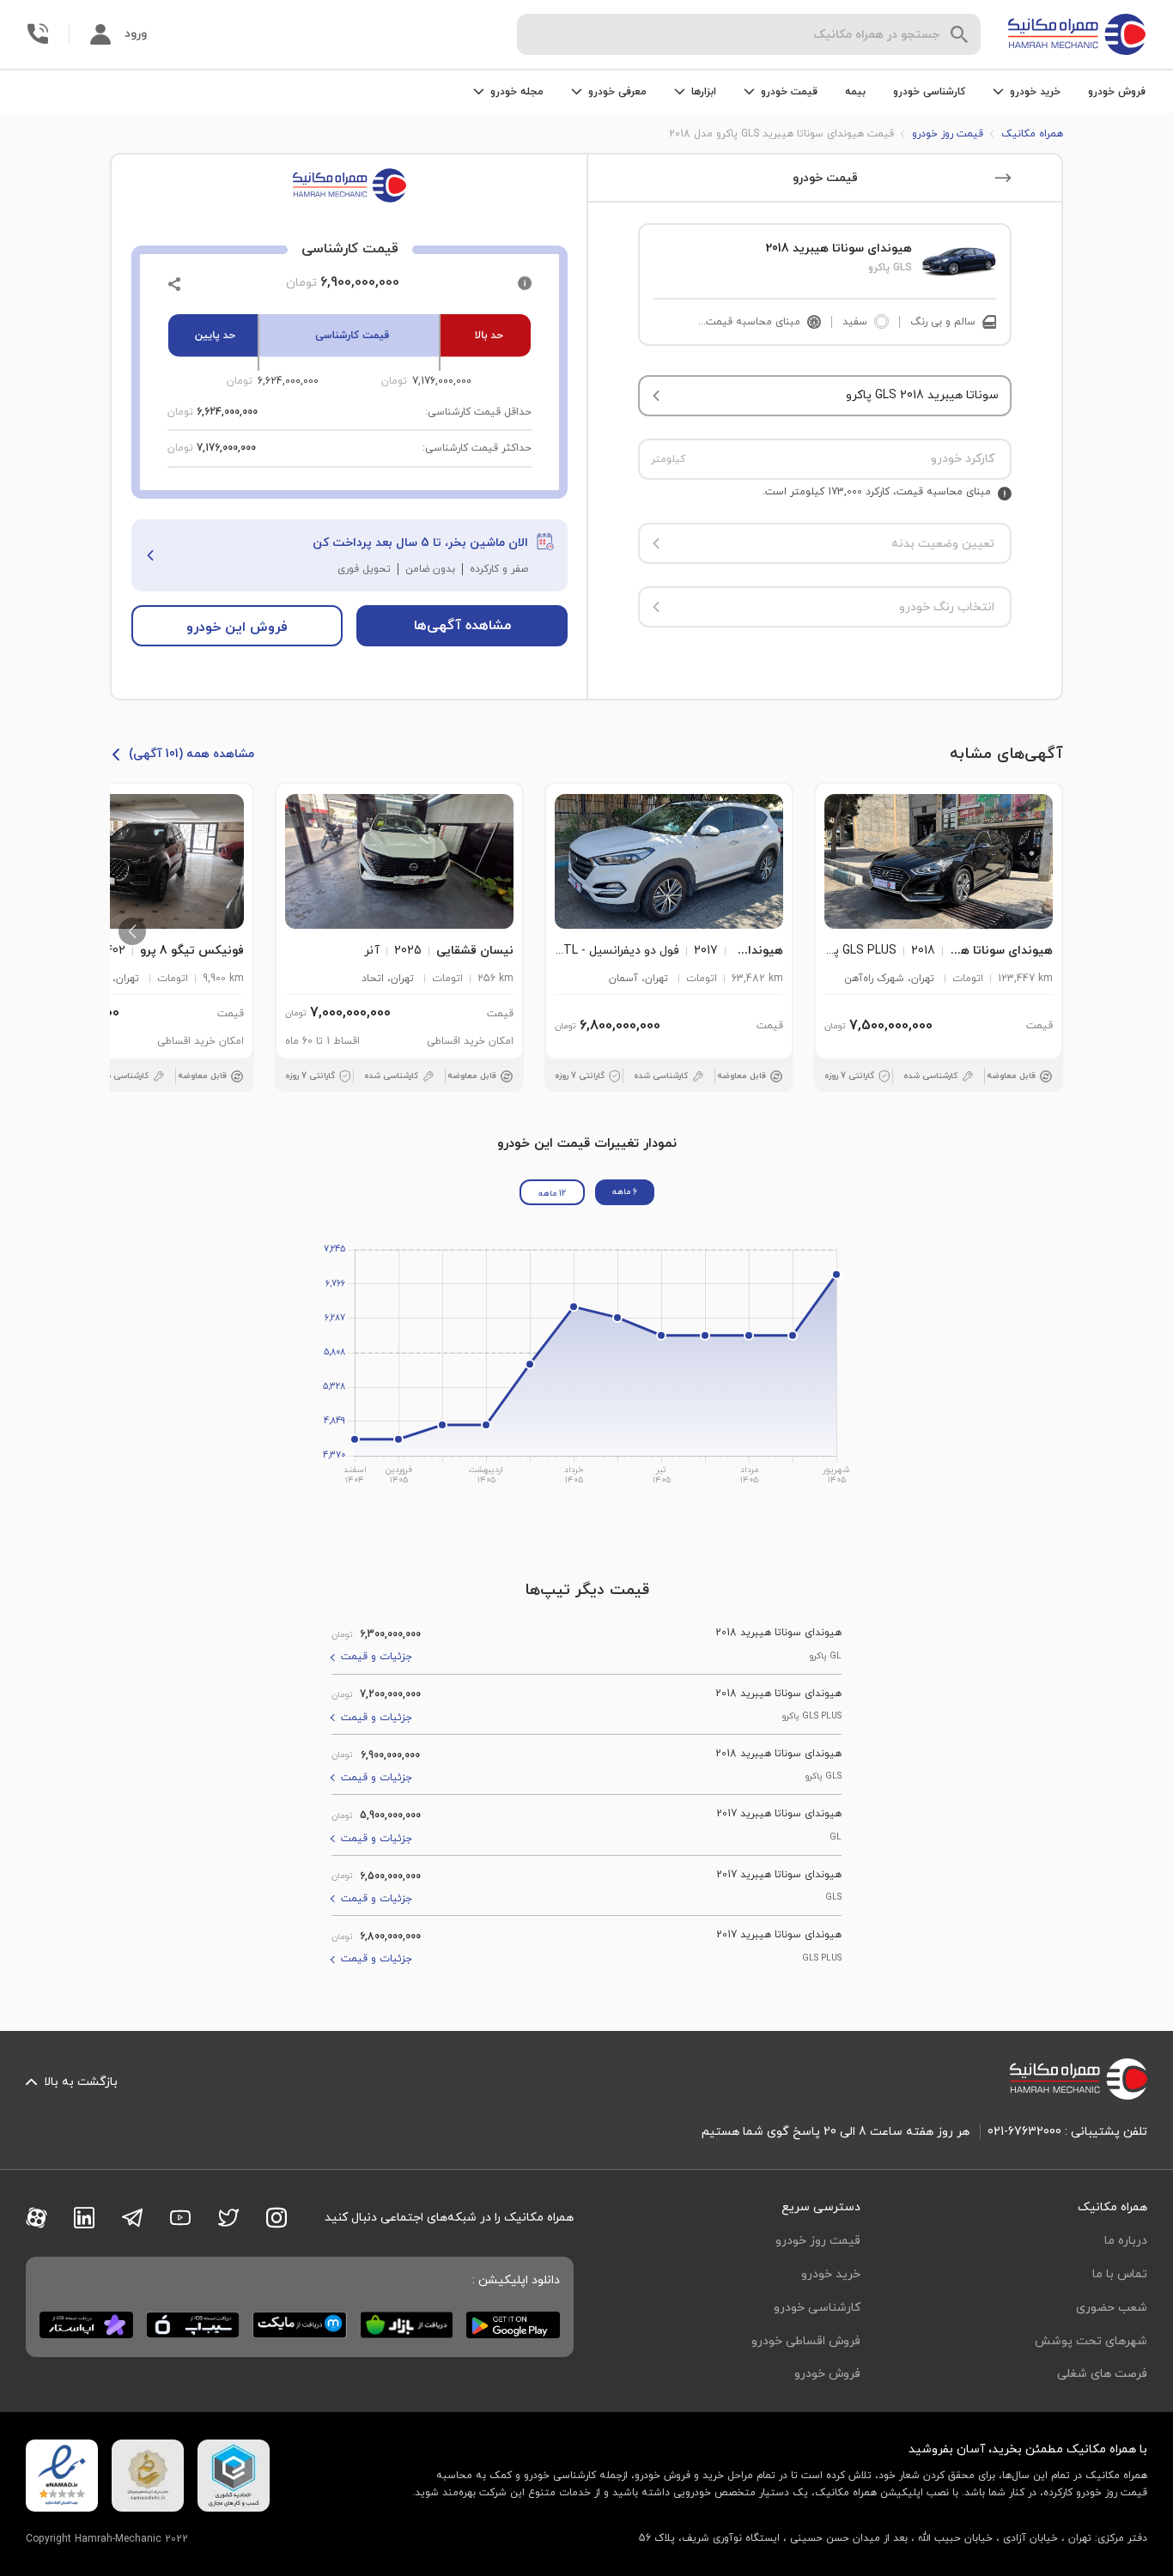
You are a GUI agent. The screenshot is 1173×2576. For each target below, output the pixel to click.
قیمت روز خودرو (818, 2241)
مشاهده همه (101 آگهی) (191, 754)
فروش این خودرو (237, 627)
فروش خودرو (1117, 92)
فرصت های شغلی (1102, 2374)
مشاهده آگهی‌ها (462, 626)
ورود (136, 34)
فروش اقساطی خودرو (806, 2341)
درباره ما (1126, 2241)
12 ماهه (552, 1194)
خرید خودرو (831, 2274)
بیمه (855, 92)
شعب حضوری (1112, 2308)
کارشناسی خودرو (929, 92)
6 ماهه (625, 1192)
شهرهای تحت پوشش (1091, 2341)
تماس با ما (1120, 2274)
